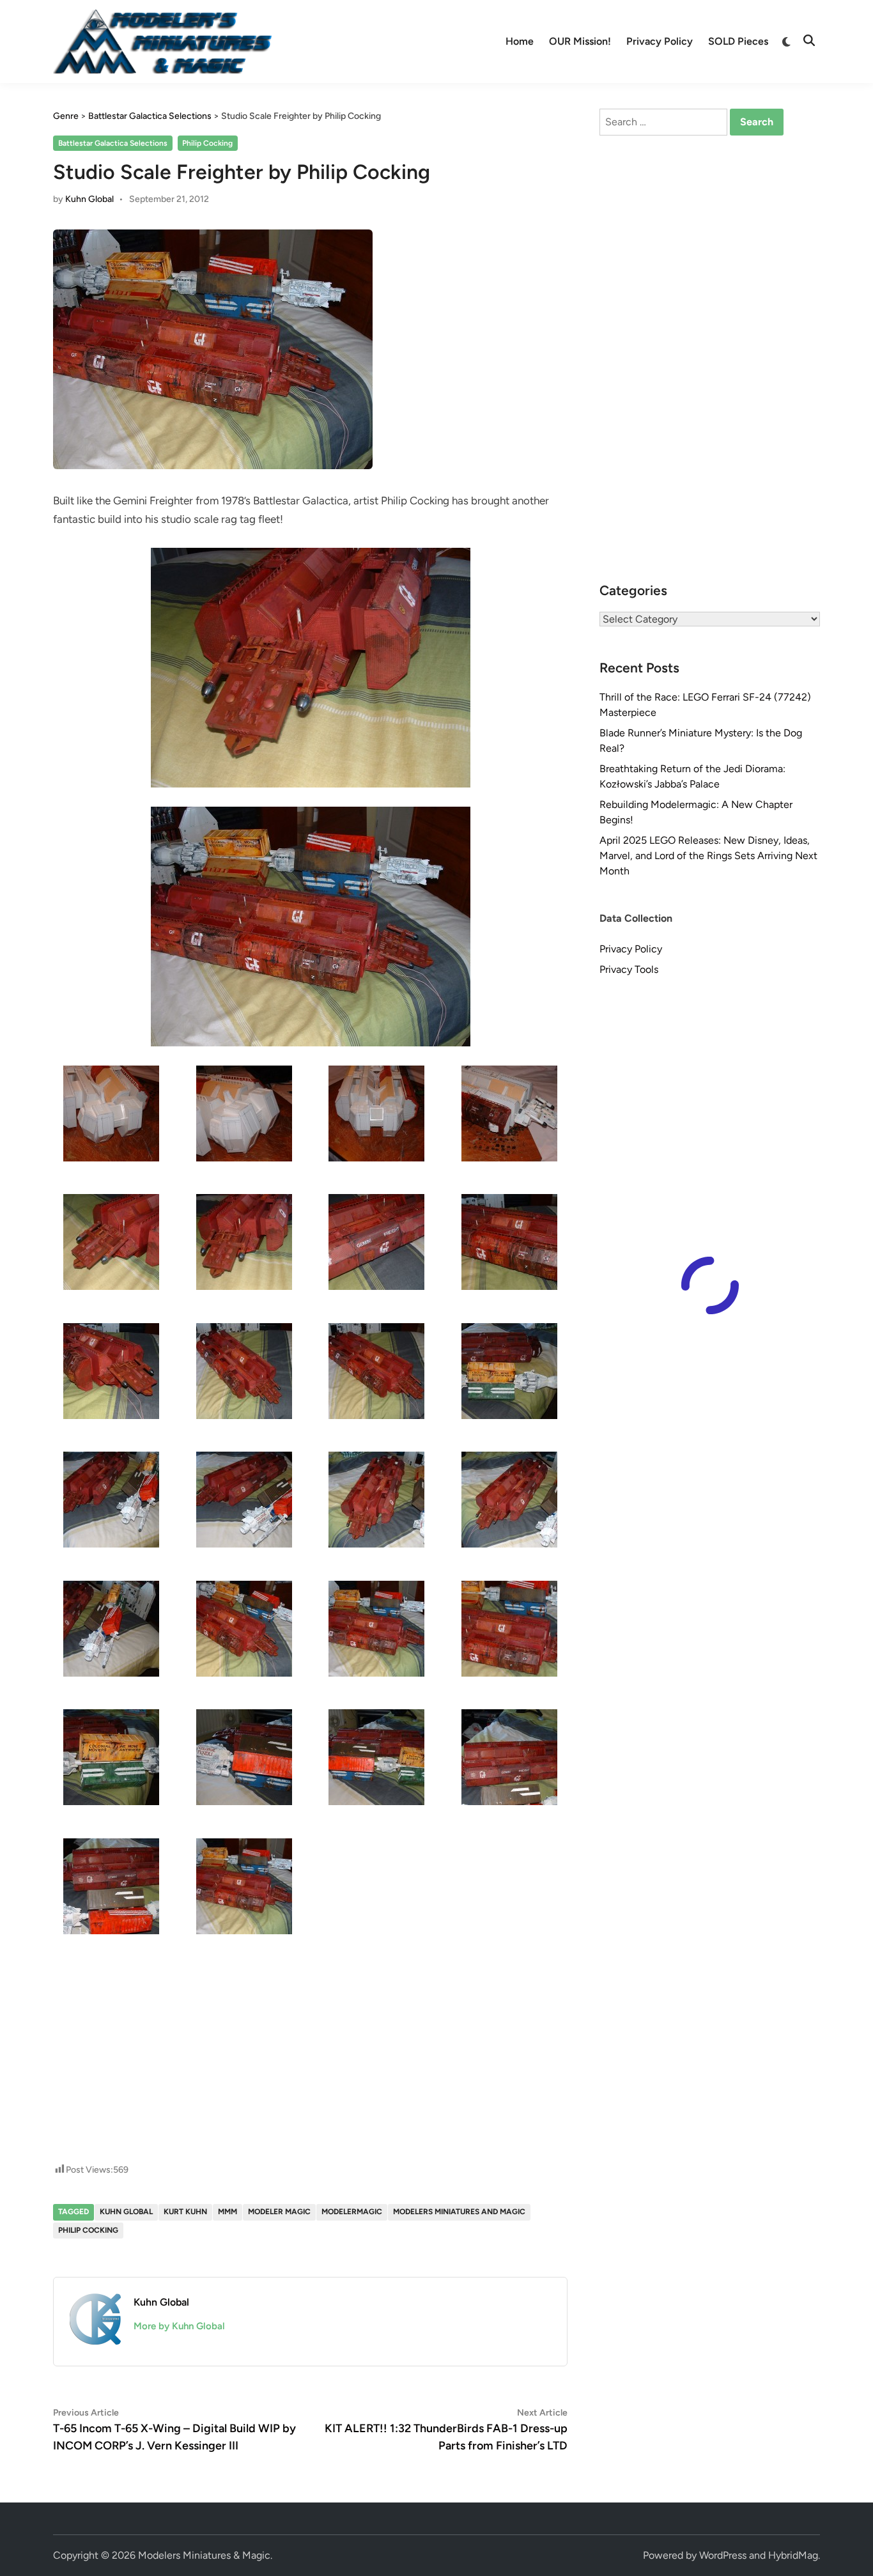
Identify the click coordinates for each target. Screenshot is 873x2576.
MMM (228, 2212)
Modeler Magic (279, 2212)
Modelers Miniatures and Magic (459, 2212)
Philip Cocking (207, 143)
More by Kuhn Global (179, 2326)
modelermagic (352, 2212)
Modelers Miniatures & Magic (204, 2555)
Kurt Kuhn (185, 2212)
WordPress (723, 2555)
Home (520, 41)
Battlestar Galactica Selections (113, 143)
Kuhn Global (89, 199)
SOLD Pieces (738, 41)
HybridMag (793, 2555)
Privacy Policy (660, 41)
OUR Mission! (580, 41)
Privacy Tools (629, 969)
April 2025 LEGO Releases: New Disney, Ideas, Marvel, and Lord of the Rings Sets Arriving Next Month (708, 856)
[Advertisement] (311, 2007)
